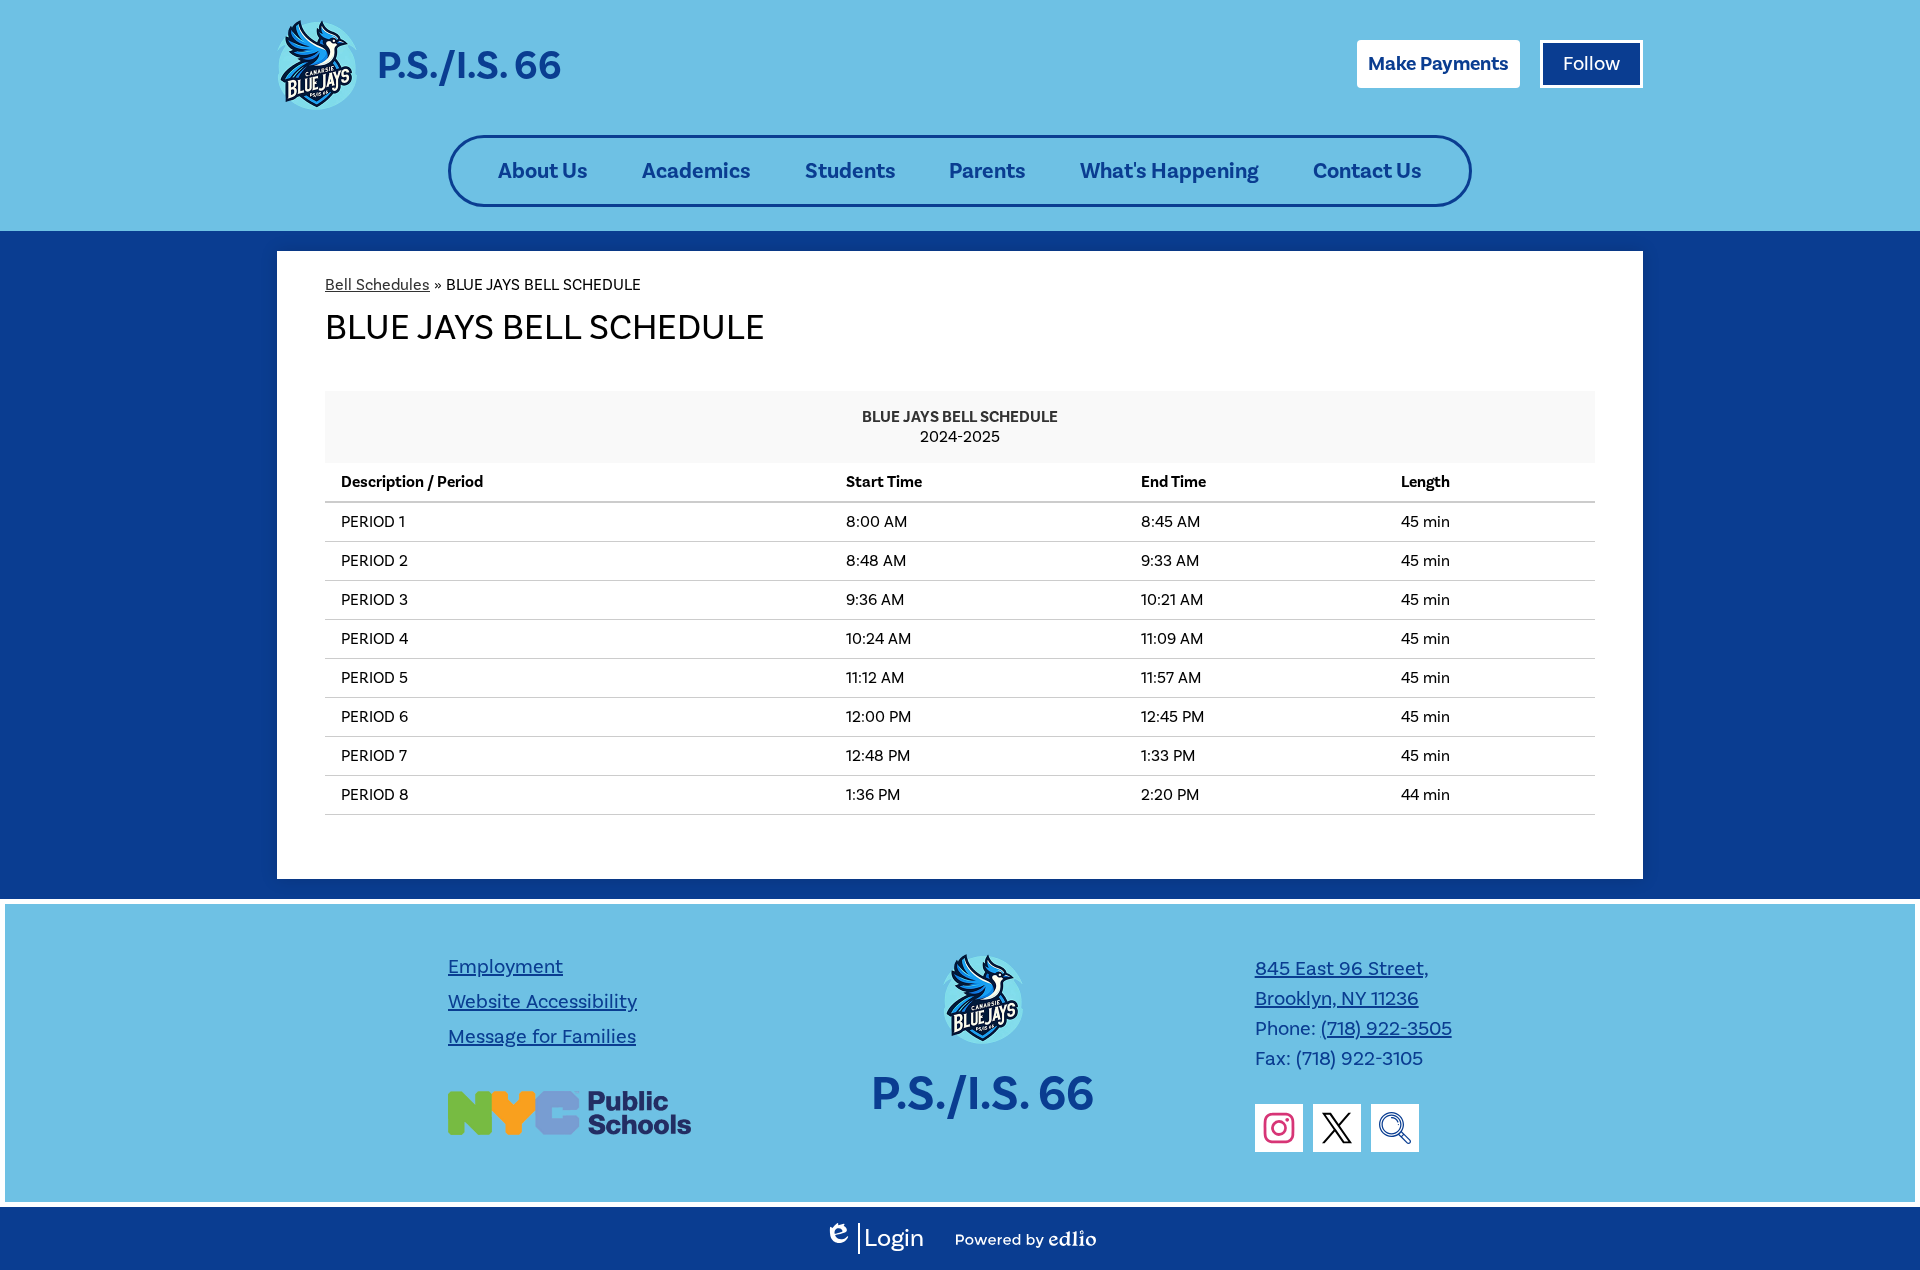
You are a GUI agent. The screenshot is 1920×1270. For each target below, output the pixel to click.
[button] (543, 171)
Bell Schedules (377, 285)
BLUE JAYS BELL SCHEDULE (960, 417)
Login (874, 1238)
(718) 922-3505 (1386, 1029)
